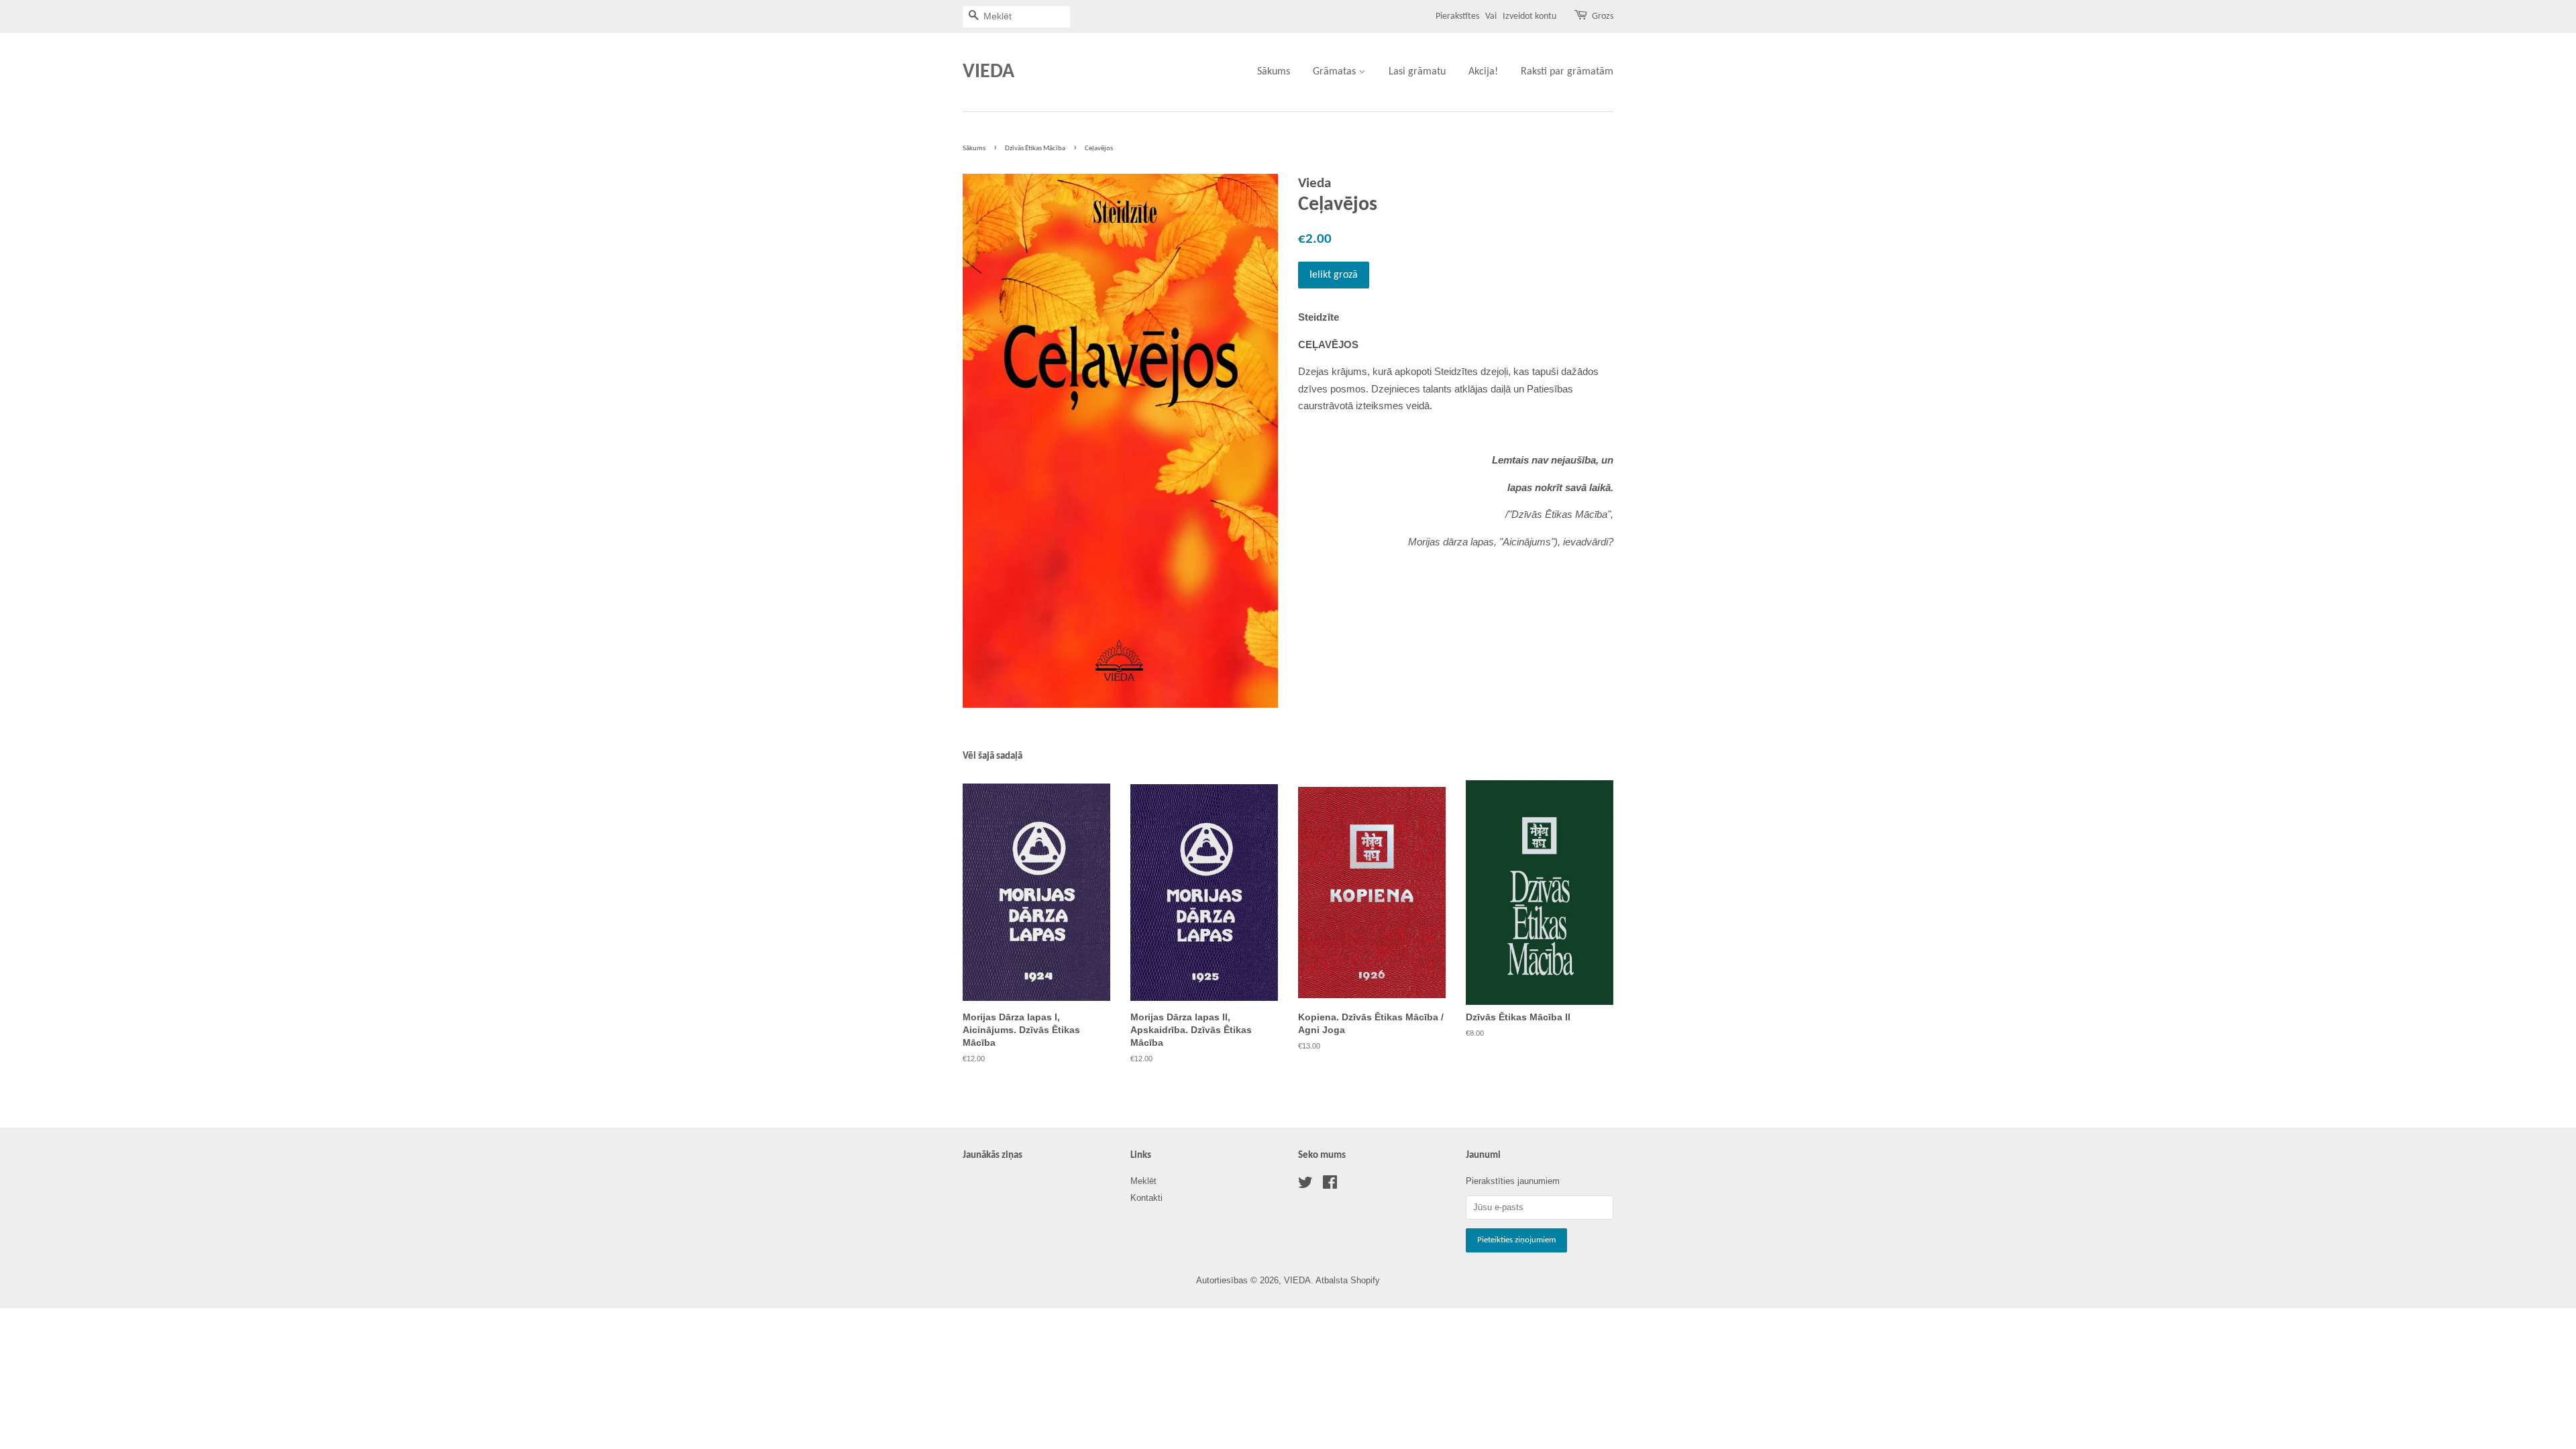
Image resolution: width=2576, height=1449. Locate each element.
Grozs (1603, 16)
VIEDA (988, 72)
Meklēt (1143, 1181)
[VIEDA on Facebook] (1330, 1185)
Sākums (1274, 72)
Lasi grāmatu (1417, 72)
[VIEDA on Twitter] (1305, 1185)
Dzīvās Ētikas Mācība (1035, 149)
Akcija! (1483, 72)
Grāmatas (1336, 72)
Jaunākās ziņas (992, 1156)
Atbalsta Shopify (1348, 1280)
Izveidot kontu (1529, 16)
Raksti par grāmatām (1567, 72)
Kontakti (1146, 1198)
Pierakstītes (1457, 16)
